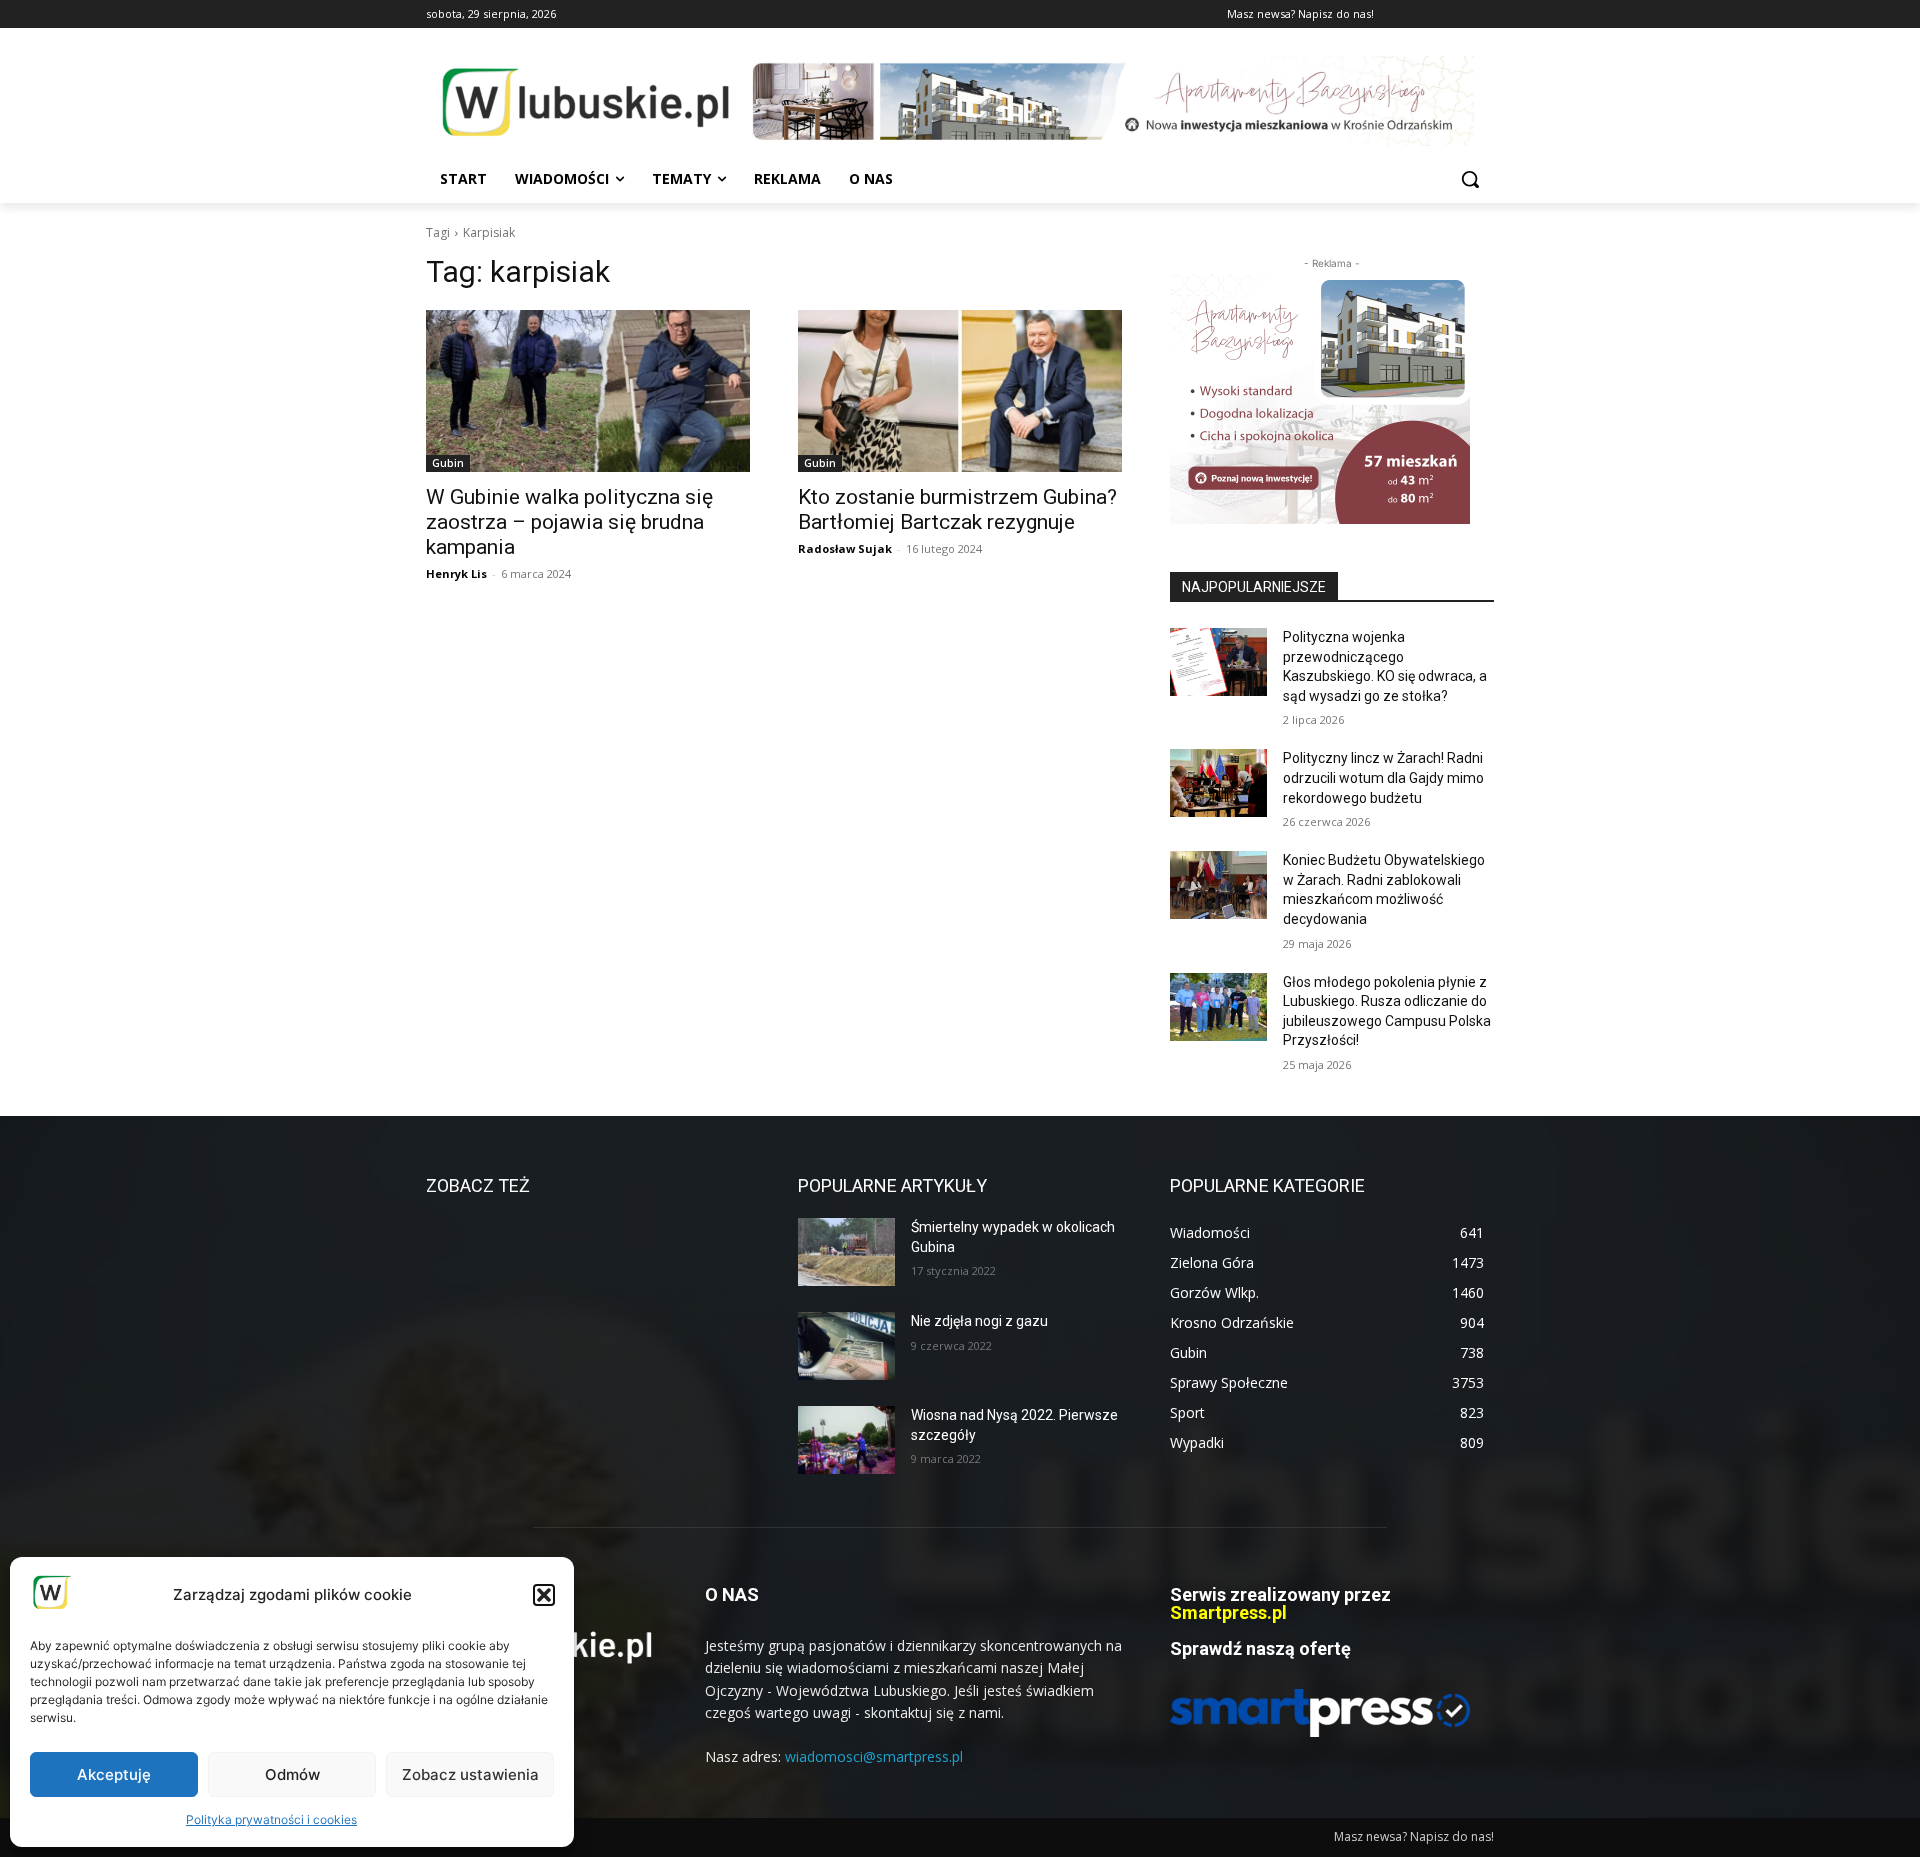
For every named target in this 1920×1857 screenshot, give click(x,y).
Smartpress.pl (1228, 1612)
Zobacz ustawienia (470, 1774)
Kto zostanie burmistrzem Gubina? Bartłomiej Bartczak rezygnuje (957, 509)
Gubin (448, 463)
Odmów (292, 1774)
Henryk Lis (456, 573)
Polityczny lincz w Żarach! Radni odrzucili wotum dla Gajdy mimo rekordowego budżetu (1383, 777)
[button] (544, 1595)
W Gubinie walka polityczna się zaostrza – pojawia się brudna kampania (569, 522)
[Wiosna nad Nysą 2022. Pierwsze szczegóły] (846, 1440)
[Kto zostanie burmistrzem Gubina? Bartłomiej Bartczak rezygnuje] (960, 391)
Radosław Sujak (845, 548)
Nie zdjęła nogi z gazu (979, 1321)
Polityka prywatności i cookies (271, 1819)
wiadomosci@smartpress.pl (874, 1756)
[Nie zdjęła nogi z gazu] (846, 1346)
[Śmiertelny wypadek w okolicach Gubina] (846, 1252)
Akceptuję (114, 1774)
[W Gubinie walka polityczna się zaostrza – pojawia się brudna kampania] (588, 391)
